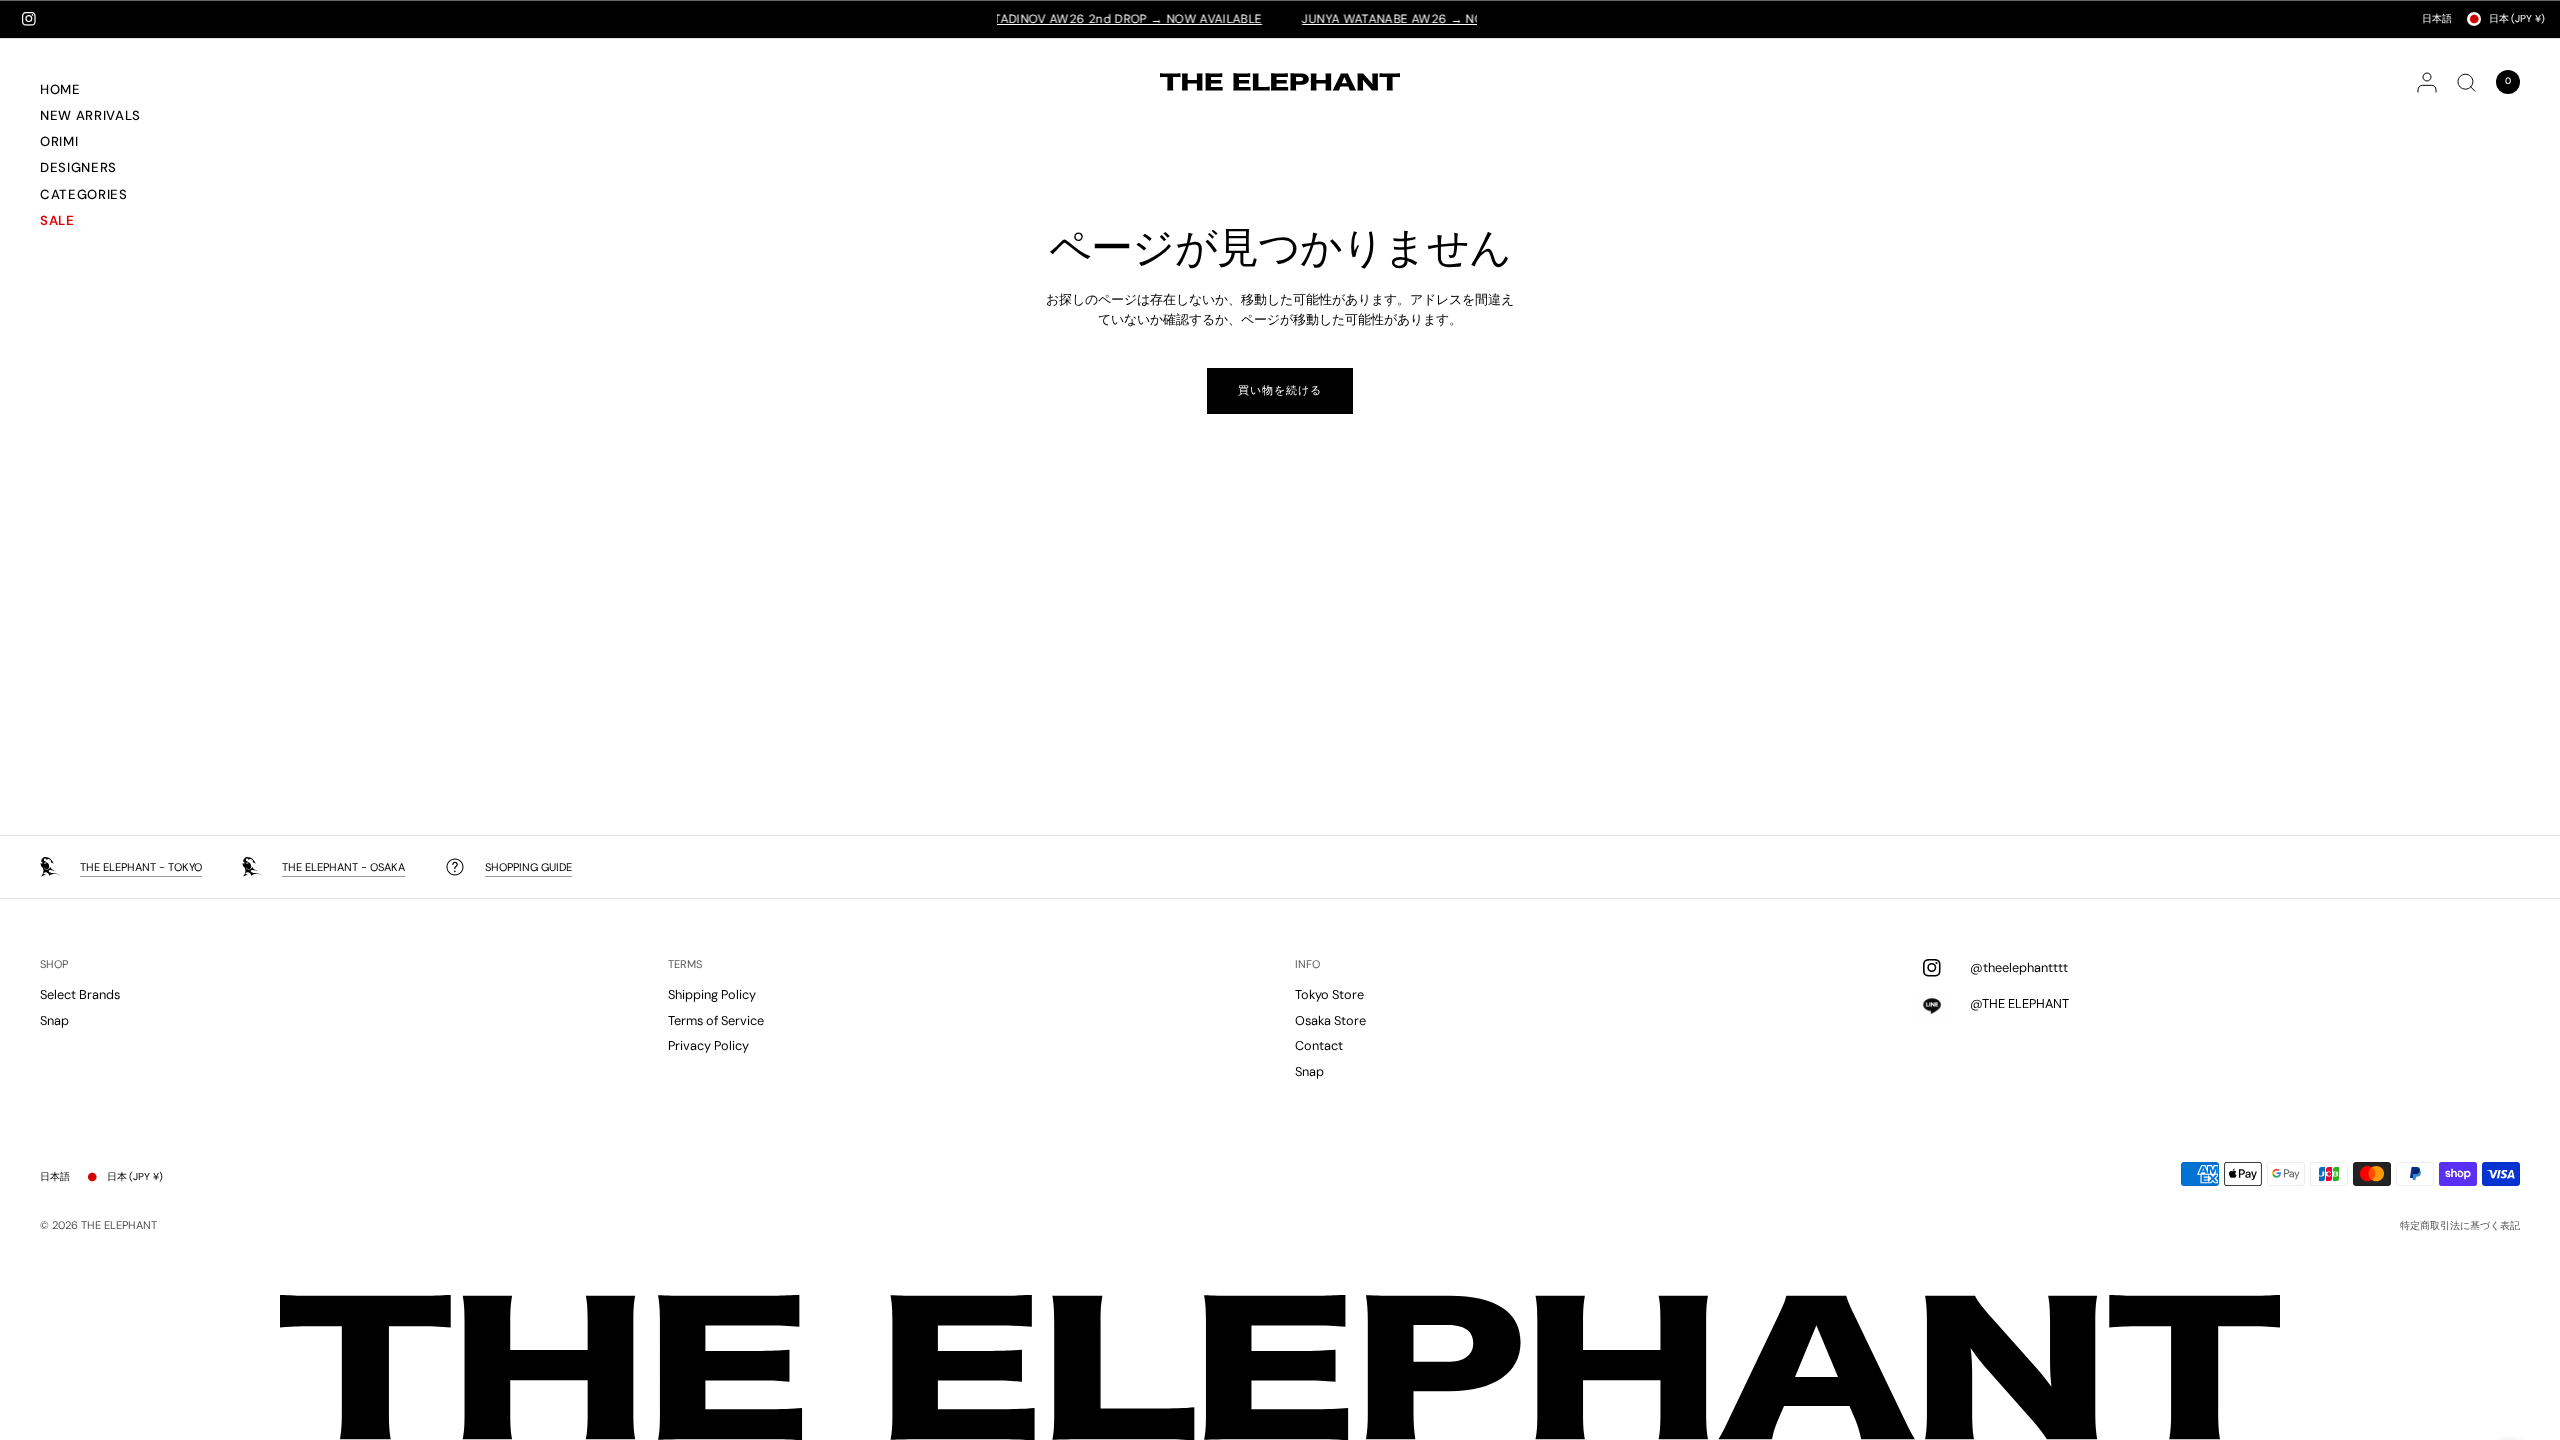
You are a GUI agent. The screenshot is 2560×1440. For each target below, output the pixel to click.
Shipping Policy (712, 994)
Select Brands (80, 994)
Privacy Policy (708, 1045)
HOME (60, 89)
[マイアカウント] (2427, 82)
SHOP (54, 964)
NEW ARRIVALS (90, 115)
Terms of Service (716, 1020)
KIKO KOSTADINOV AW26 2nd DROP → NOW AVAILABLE (1064, 19)
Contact (1319, 1045)
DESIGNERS (78, 167)
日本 (2517, 18)
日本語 (2437, 18)
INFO (1307, 964)
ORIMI (59, 141)
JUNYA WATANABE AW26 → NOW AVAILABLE (1397, 19)
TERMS (685, 964)
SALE (57, 220)
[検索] (2466, 82)
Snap (54, 1020)
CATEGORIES (84, 194)
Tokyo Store (1329, 994)
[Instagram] (29, 19)
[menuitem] (114, 92)
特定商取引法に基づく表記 (2460, 1226)
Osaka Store (1330, 1020)
